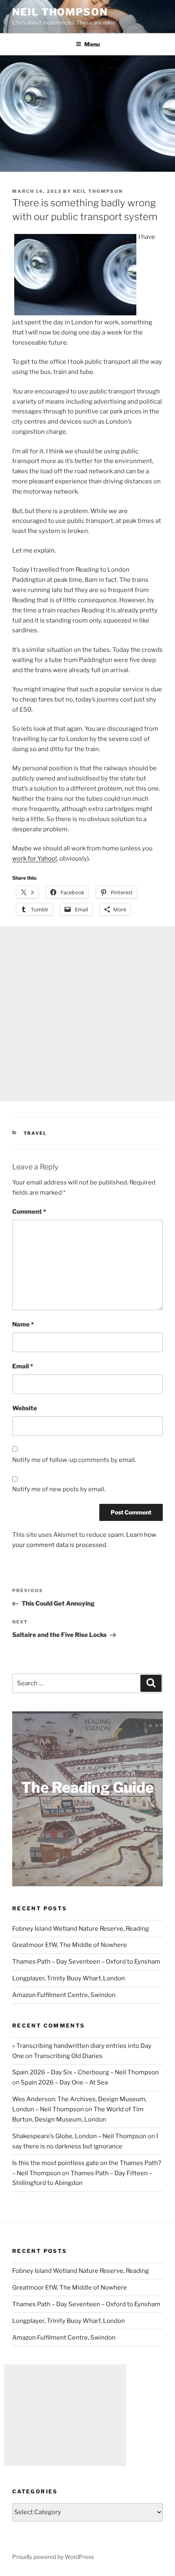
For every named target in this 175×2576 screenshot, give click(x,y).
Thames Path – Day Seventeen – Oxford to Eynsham (86, 1962)
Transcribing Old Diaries (68, 2056)
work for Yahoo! (35, 859)
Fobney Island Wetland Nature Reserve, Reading (81, 1929)
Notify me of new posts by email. (59, 1489)
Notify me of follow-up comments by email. (74, 1460)
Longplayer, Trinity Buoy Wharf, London (69, 1978)
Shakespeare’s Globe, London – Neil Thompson (79, 2136)
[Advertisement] (87, 1014)
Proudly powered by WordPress (53, 2557)
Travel (35, 1133)
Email (23, 1366)
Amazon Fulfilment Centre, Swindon (64, 1995)
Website (25, 1408)
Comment (29, 1212)
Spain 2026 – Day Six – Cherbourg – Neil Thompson (85, 2072)
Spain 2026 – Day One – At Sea (64, 2082)
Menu (92, 44)
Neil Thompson (60, 12)
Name (23, 1324)
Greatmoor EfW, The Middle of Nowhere (70, 1945)
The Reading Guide (87, 1787)
